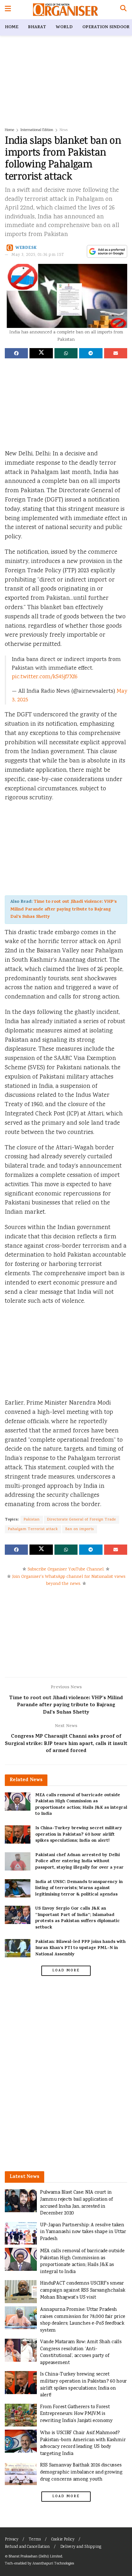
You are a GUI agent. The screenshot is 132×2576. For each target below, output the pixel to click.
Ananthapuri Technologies (53, 2564)
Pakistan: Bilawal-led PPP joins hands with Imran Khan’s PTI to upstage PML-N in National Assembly (80, 1948)
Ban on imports (80, 1529)
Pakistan (32, 1520)
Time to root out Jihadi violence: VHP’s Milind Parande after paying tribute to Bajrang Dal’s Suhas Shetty (63, 909)
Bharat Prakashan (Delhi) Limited (35, 2557)
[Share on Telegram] (91, 353)
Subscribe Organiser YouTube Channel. (66, 1569)
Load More (66, 1971)
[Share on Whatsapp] (66, 353)
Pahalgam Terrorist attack (33, 1529)
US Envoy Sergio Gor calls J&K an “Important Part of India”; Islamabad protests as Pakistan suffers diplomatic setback (78, 1918)
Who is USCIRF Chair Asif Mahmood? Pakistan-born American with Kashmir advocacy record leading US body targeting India (83, 2443)
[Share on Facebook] (16, 353)
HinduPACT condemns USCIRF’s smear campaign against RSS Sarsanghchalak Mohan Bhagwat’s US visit (82, 2290)
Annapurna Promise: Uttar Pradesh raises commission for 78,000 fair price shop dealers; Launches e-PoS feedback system (83, 2320)
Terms (35, 2540)
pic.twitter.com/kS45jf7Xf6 (45, 677)
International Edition (37, 130)
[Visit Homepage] (66, 10)
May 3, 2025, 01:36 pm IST (38, 255)
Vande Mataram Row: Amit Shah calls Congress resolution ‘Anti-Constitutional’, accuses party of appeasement (81, 2352)
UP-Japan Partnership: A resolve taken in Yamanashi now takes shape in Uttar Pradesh (83, 2232)
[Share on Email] (116, 353)
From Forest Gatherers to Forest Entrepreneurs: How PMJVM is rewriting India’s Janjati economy (76, 2414)
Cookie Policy (63, 2540)
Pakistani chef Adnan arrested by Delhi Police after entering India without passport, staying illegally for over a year (79, 1862)
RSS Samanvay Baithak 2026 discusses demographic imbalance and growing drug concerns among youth (81, 2472)
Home (12, 27)
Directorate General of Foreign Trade (82, 1520)
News (64, 130)
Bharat (37, 27)
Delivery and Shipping (81, 2547)
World (64, 27)
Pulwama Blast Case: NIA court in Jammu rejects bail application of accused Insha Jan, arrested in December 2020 (76, 2203)
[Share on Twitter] (41, 353)
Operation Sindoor (106, 27)
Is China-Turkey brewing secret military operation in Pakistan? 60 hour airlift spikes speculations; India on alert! (79, 1835)
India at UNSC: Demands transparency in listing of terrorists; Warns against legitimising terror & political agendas (79, 1888)
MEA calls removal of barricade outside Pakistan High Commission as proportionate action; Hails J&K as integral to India (81, 1805)
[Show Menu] (8, 10)
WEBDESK (26, 248)
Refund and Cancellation (27, 2547)
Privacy (12, 2540)
